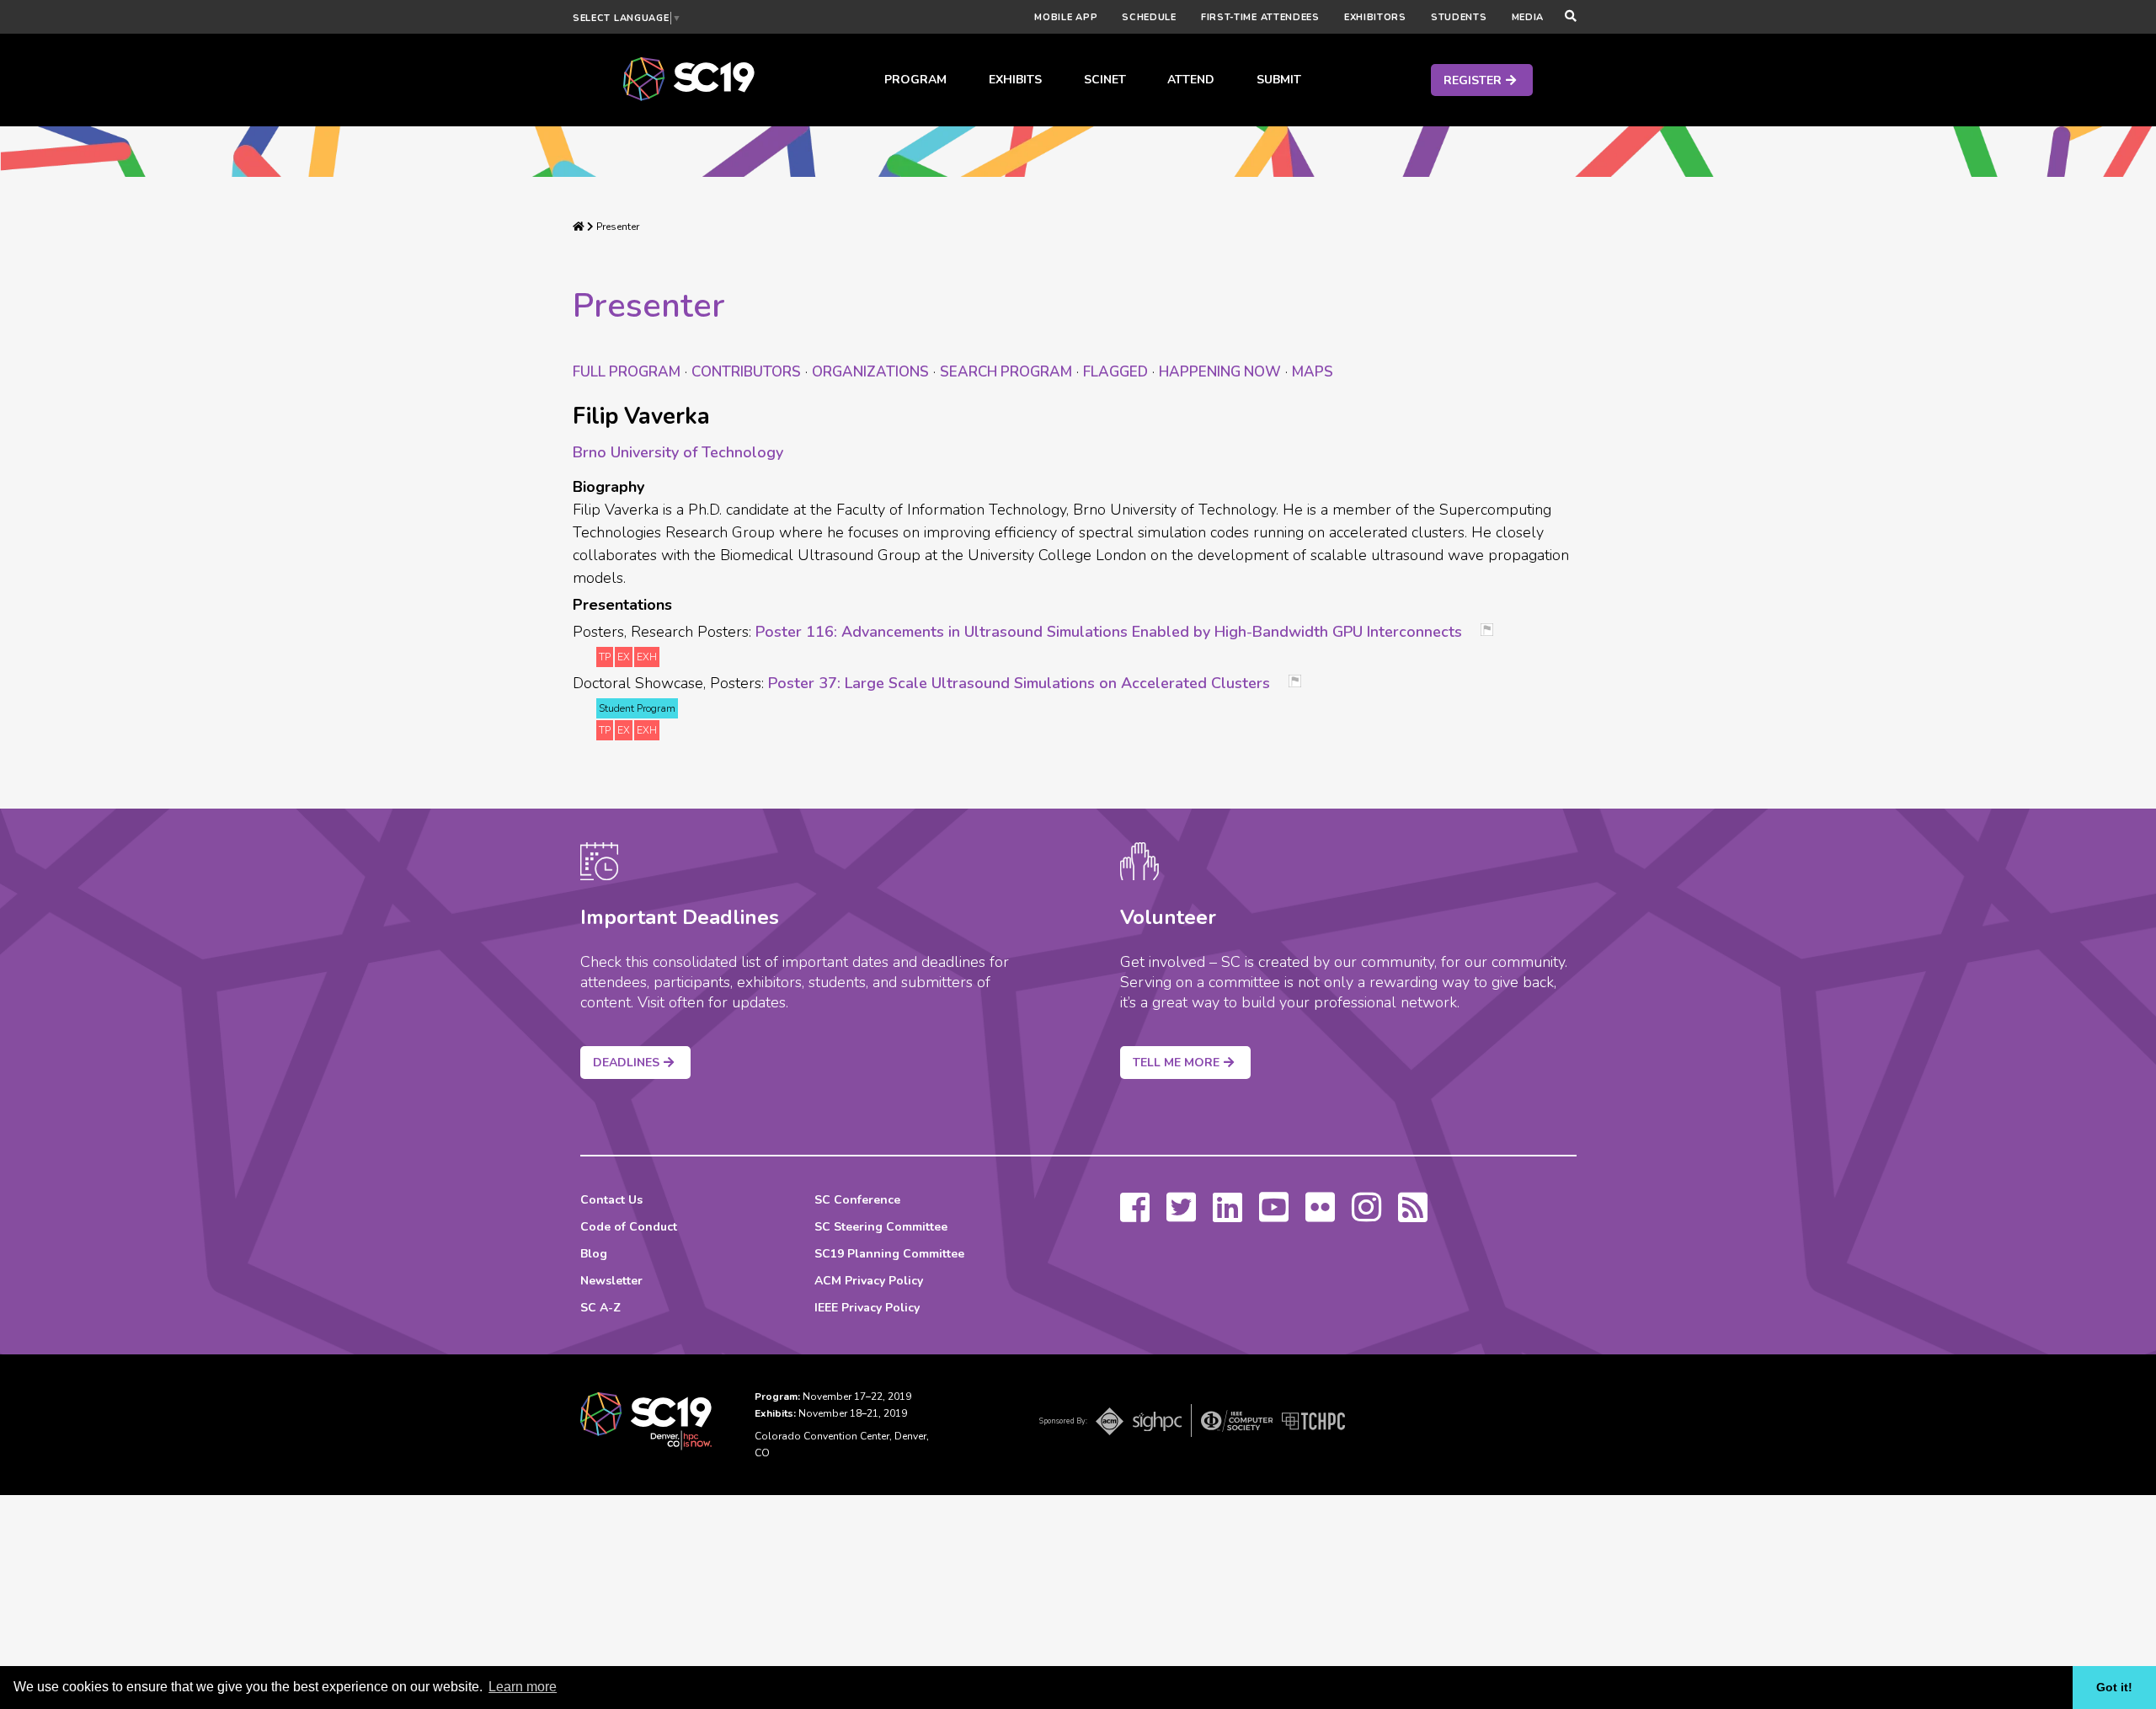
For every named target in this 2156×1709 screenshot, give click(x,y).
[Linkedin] (1227, 1215)
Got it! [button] (2114, 1687)
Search (1006, 372)
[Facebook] (1135, 1215)
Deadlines (626, 1063)
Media (1528, 17)
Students (1459, 17)
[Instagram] (1366, 1215)
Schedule (1149, 17)
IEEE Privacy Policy (867, 1308)
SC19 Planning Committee (889, 1254)
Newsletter (611, 1281)
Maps (1313, 372)
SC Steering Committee (881, 1227)
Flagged (1115, 372)
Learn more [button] (523, 1687)
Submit (1279, 80)
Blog (594, 1254)
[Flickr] (1320, 1215)
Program (915, 80)
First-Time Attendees (1260, 17)
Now (1220, 372)
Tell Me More (1176, 1063)
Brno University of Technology (678, 452)
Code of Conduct (629, 1227)
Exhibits (1015, 80)
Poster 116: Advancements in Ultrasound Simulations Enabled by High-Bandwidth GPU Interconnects (1109, 632)
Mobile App (1066, 17)
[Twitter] (1181, 1215)
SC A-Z (600, 1308)
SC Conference (857, 1200)
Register (1473, 80)
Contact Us (611, 1200)
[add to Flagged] (1493, 631)
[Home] (579, 227)
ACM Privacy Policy (869, 1281)
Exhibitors (1375, 17)
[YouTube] (1274, 1215)
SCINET (1105, 80)
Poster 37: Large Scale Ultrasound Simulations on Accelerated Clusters (1019, 683)
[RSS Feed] (1413, 1215)
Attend (1191, 80)
